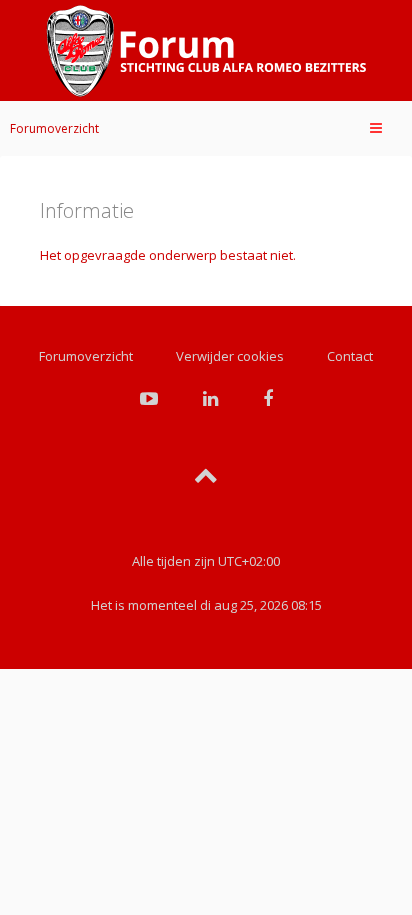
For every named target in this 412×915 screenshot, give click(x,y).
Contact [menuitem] (350, 356)
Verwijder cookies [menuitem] (230, 356)
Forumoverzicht (54, 128)
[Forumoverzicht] (206, 51)
